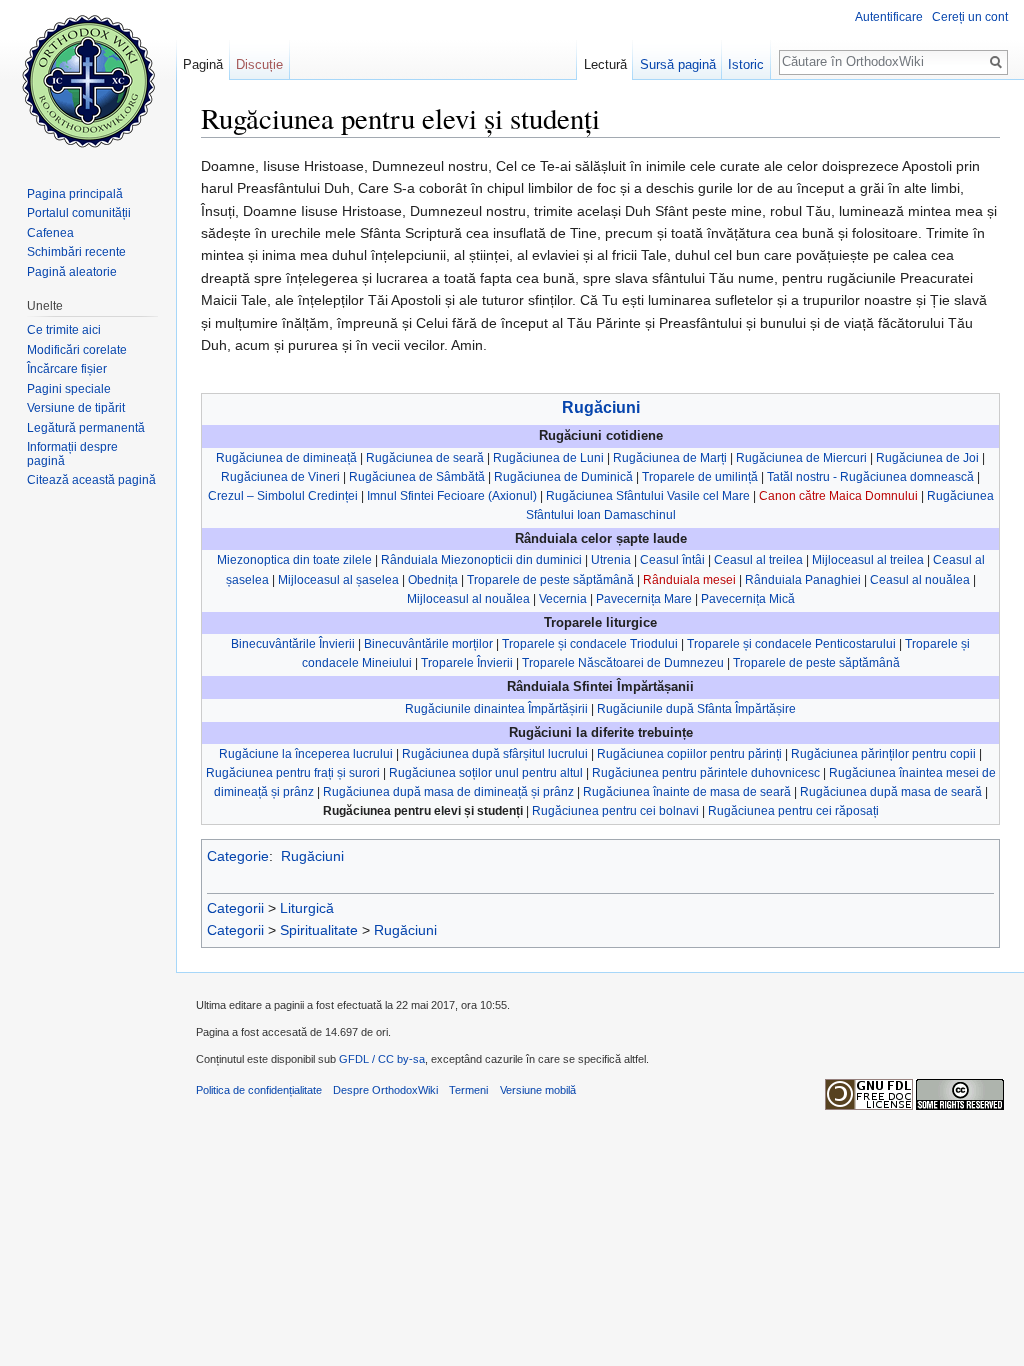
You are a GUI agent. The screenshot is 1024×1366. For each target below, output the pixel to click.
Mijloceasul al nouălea (468, 599)
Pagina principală (75, 194)
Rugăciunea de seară (425, 458)
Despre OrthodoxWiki (385, 1090)
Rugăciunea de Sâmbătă (417, 477)
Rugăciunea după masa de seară (891, 792)
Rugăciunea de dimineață (286, 458)
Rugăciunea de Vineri (280, 477)
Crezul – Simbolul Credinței (283, 496)
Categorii (235, 908)
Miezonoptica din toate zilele (294, 560)
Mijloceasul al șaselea (338, 580)
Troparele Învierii (467, 663)
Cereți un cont (970, 17)
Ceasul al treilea (758, 560)
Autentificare (889, 17)
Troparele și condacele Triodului (590, 644)
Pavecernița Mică (748, 599)
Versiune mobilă (538, 1090)
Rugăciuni (601, 407)
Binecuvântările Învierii (293, 644)
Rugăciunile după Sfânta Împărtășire (696, 709)
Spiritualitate (319, 930)
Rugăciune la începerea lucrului (306, 754)
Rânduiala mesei (689, 580)
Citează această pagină (91, 480)
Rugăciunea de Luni (548, 458)
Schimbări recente (76, 252)
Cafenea (50, 233)
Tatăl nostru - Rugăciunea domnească (870, 477)
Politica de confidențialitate (259, 1090)
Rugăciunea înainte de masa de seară (687, 792)
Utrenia (611, 560)
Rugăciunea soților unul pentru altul (486, 773)
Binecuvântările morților (428, 644)
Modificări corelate (77, 350)
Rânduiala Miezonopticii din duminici (481, 560)
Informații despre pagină (72, 454)
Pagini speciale (69, 389)
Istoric (746, 64)
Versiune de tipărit (76, 408)
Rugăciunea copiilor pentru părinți (689, 754)
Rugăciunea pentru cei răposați (793, 811)
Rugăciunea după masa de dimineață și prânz (448, 792)
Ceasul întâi (672, 560)
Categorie (238, 856)
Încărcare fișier (67, 369)
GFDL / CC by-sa (382, 1059)
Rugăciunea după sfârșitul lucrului (495, 754)
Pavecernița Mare (644, 599)
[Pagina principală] (88, 80)
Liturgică (307, 908)
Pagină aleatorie (72, 272)
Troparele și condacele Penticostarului (791, 644)
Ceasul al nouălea (920, 580)
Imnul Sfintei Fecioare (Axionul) (452, 496)
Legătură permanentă (86, 428)
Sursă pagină (678, 64)
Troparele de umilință (700, 477)
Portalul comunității (79, 213)
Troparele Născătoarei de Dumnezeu (623, 663)
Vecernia (563, 599)
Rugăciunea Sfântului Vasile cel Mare (648, 496)
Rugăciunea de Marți (670, 458)
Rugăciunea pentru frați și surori (293, 773)
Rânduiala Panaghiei (803, 580)
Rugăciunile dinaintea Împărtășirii (496, 709)
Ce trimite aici (64, 330)
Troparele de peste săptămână (550, 580)
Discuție (259, 64)
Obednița (433, 580)
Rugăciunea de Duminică (563, 477)
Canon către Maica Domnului (838, 496)
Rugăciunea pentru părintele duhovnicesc (706, 773)
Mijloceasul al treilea (868, 560)
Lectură (605, 64)
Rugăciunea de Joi (927, 458)
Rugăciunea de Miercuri (801, 458)
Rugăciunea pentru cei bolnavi (615, 811)
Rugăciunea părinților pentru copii (883, 754)
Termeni (468, 1090)
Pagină (203, 64)
